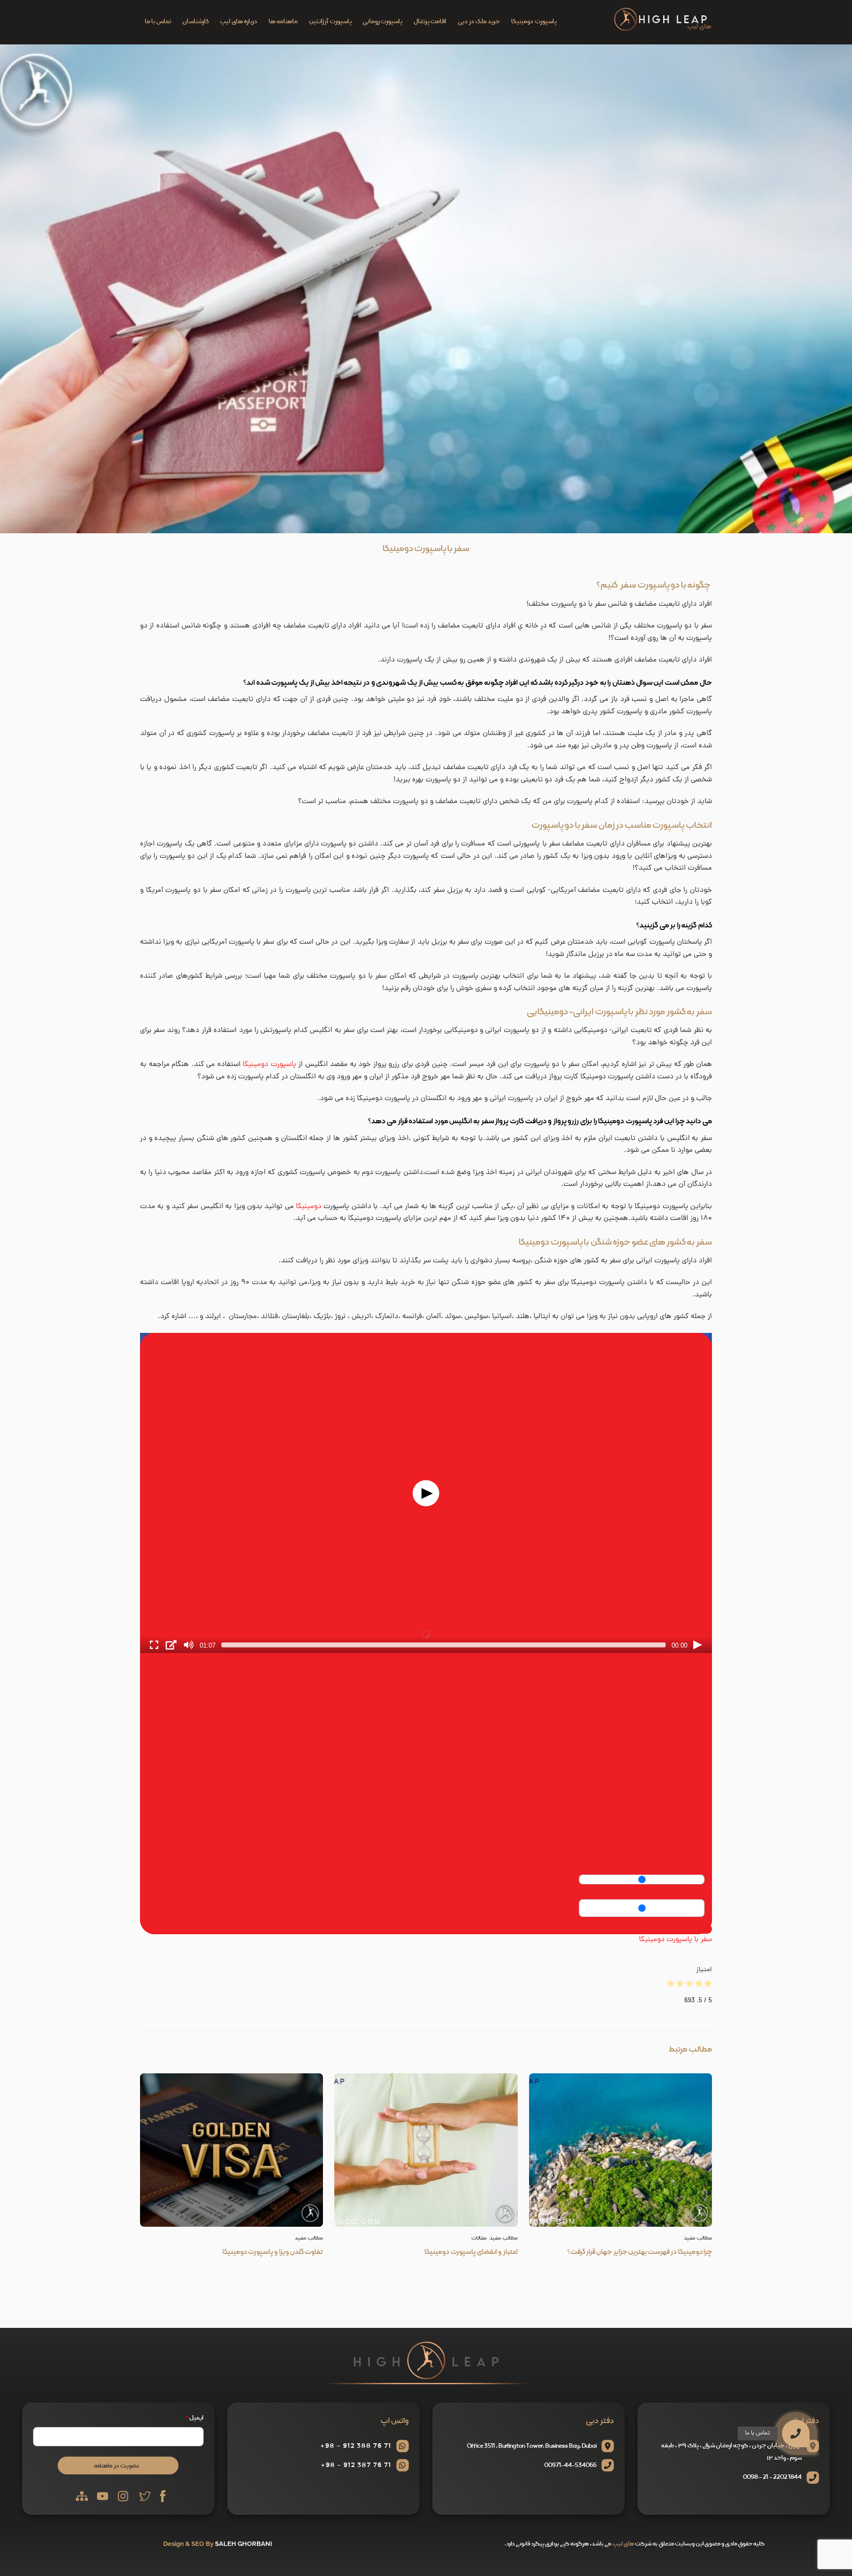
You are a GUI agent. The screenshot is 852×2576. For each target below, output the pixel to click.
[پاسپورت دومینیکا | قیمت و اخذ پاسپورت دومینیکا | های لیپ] (663, 29)
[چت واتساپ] (820, 2353)
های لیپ (623, 2544)
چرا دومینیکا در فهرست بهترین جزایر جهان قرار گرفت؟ (639, 2252)
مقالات (479, 2238)
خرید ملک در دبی (479, 22)
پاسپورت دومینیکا (534, 22)
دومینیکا (309, 1207)
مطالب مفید (309, 2238)
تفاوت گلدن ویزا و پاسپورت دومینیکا (273, 2252)
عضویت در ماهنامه (117, 2466)
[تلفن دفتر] (820, 2404)
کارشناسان (195, 22)
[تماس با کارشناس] (820, 2379)
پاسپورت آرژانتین (330, 22)
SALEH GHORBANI (244, 2544)
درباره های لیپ (238, 22)
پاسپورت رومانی (383, 22)
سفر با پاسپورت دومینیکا (426, 549)
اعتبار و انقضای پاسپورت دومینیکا (471, 2252)
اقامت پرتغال (430, 22)
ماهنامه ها (283, 22)
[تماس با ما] (796, 2433)
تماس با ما (158, 22)
